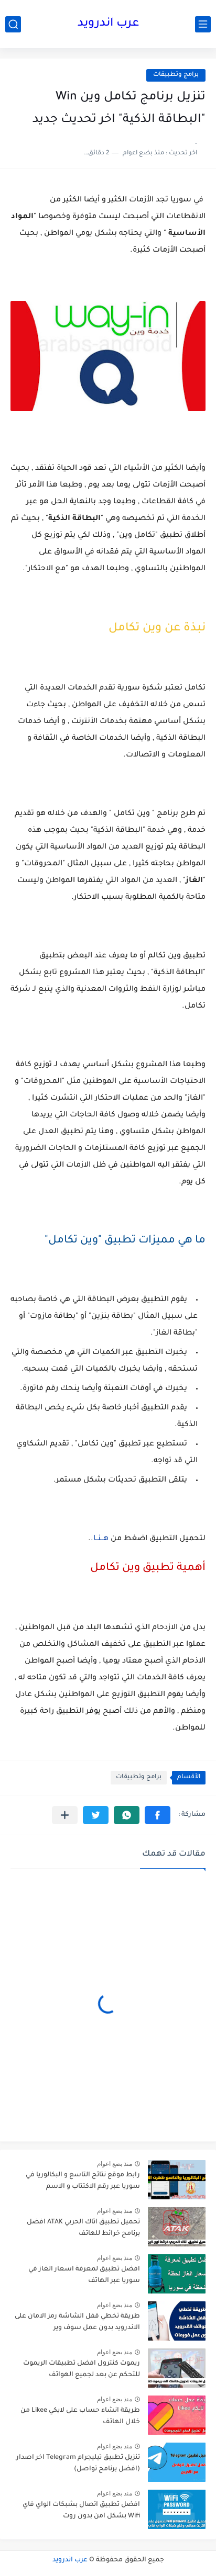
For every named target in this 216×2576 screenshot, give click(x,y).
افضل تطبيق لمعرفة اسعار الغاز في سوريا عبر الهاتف (84, 2275)
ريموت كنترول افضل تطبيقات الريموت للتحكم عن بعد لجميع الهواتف (82, 2369)
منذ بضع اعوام (115, 2164)
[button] (158, 1815)
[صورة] (177, 2180)
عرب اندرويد (108, 24)
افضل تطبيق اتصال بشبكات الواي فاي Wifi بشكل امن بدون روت (81, 2511)
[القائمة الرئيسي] (203, 24)
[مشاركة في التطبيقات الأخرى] (65, 1815)
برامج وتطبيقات (176, 75)
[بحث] (13, 24)
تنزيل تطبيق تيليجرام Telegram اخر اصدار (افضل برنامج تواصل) (78, 2464)
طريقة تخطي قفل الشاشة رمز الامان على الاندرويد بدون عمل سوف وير (77, 2322)
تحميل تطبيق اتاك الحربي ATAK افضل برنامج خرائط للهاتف (83, 2228)
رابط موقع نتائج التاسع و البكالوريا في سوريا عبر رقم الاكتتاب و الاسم (83, 2181)
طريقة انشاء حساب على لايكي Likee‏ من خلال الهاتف (80, 2416)
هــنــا (101, 1539)
